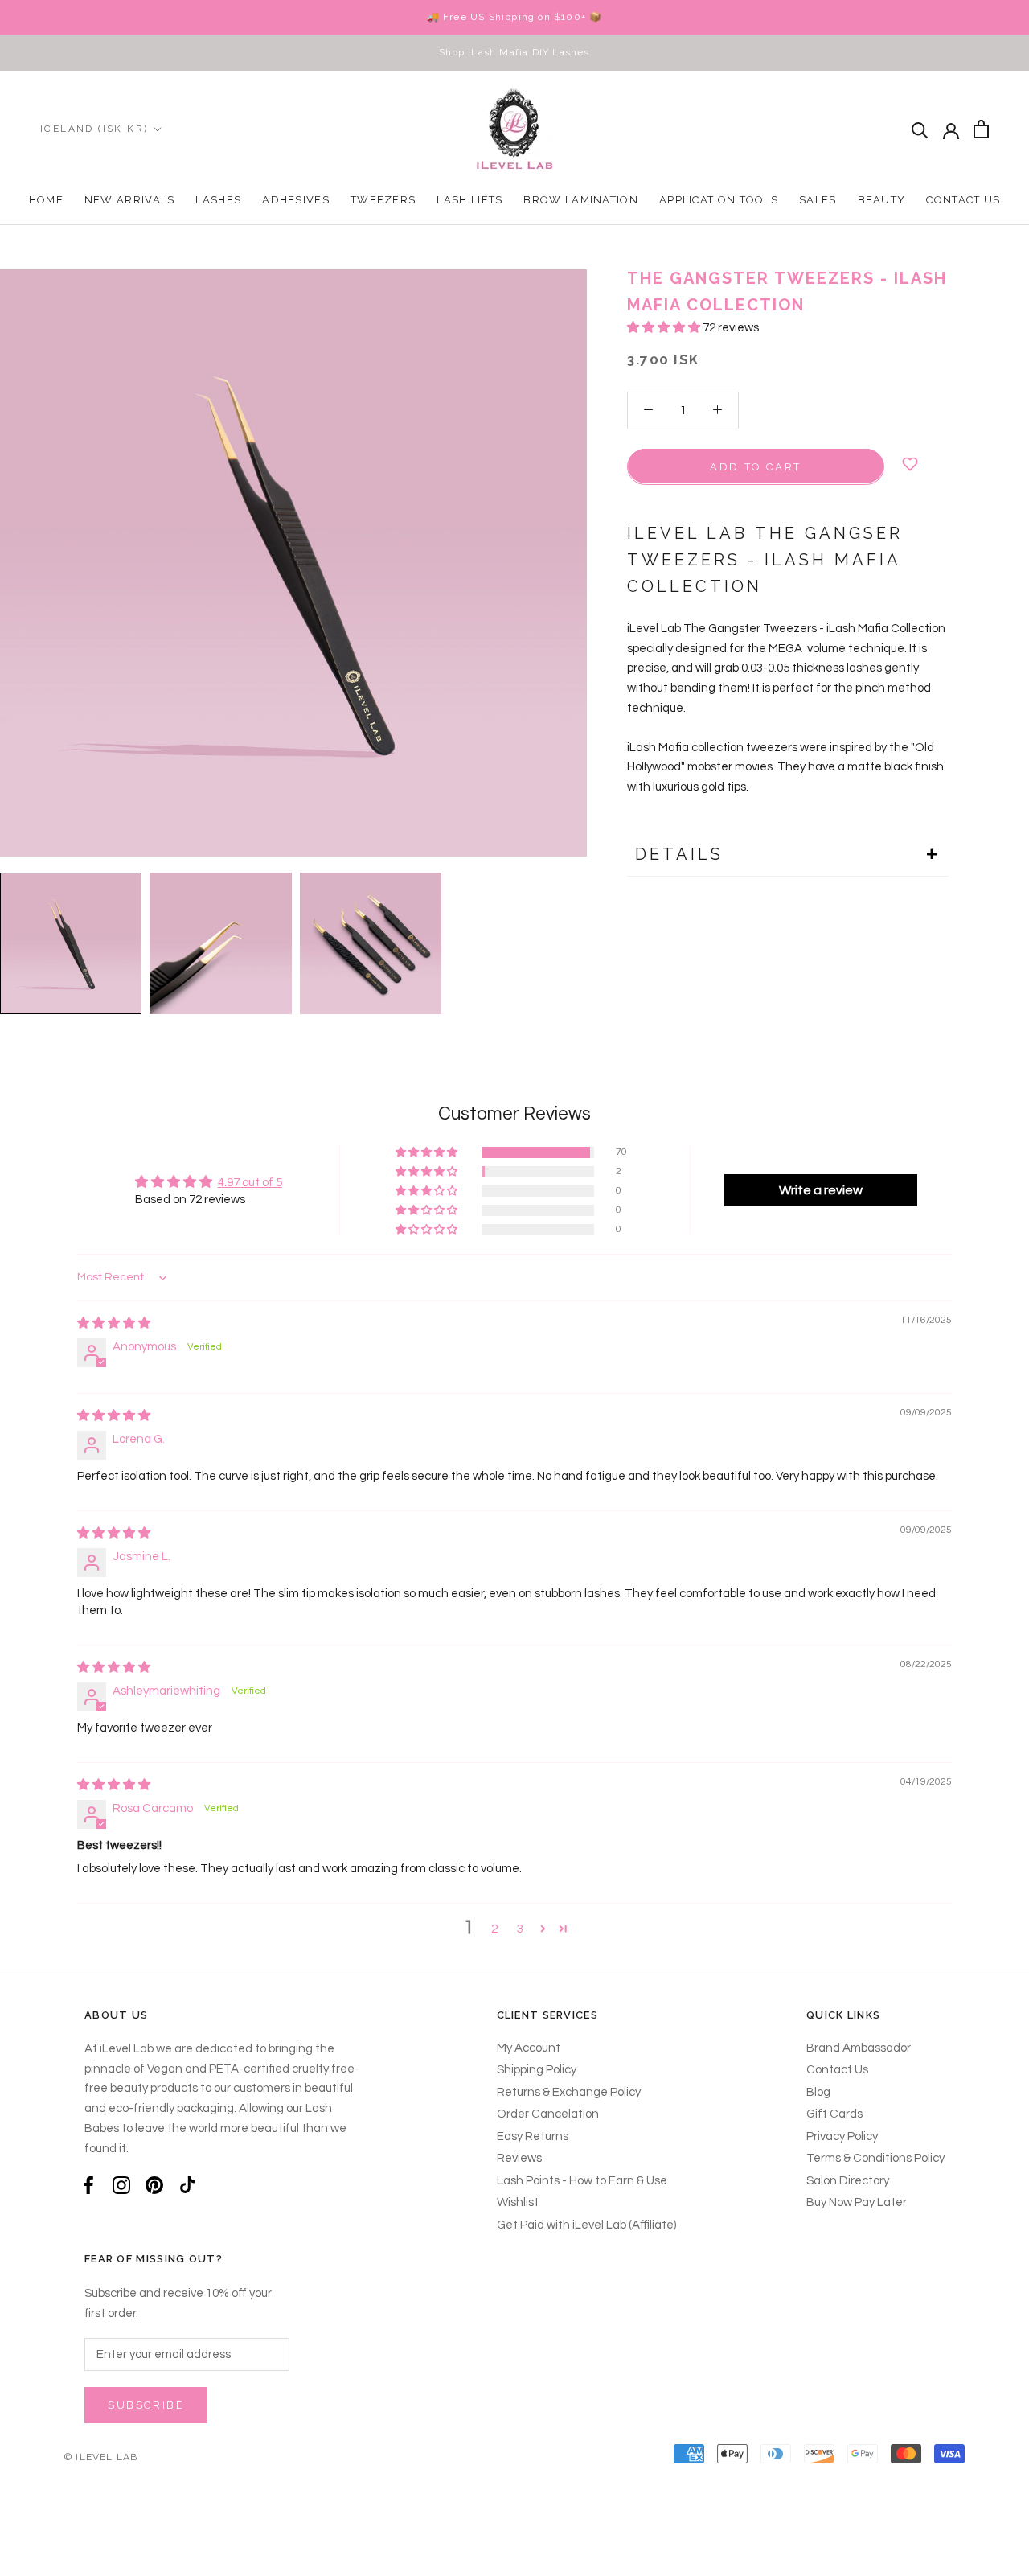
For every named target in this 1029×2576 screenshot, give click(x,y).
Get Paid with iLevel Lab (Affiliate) (586, 2225)
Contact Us (963, 200)
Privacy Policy (842, 2136)
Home (46, 200)
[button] (665, 328)
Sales (818, 200)
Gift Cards (834, 2114)
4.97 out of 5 (250, 1183)
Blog (818, 2092)
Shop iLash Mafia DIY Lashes (514, 52)
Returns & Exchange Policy (569, 2092)
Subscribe (146, 2405)
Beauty (882, 200)
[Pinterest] (154, 2185)
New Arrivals (130, 200)
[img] (114, 1323)
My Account (529, 2048)
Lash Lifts (469, 200)
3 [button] (520, 1929)
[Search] (920, 129)
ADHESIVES (296, 200)
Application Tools (719, 200)
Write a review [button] (821, 1190)
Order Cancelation (548, 2114)
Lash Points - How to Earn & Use (582, 2181)
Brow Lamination (581, 200)
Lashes (218, 200)
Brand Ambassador (859, 2048)
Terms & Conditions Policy (875, 2158)
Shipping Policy (537, 2070)
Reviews (519, 2158)
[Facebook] (88, 2185)
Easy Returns (533, 2136)
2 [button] (494, 1929)
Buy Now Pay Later (857, 2202)
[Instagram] (121, 2185)
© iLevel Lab (101, 2457)
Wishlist (518, 2202)
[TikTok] (187, 2185)
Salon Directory (848, 2181)
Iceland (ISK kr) (94, 129)
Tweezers (383, 200)
